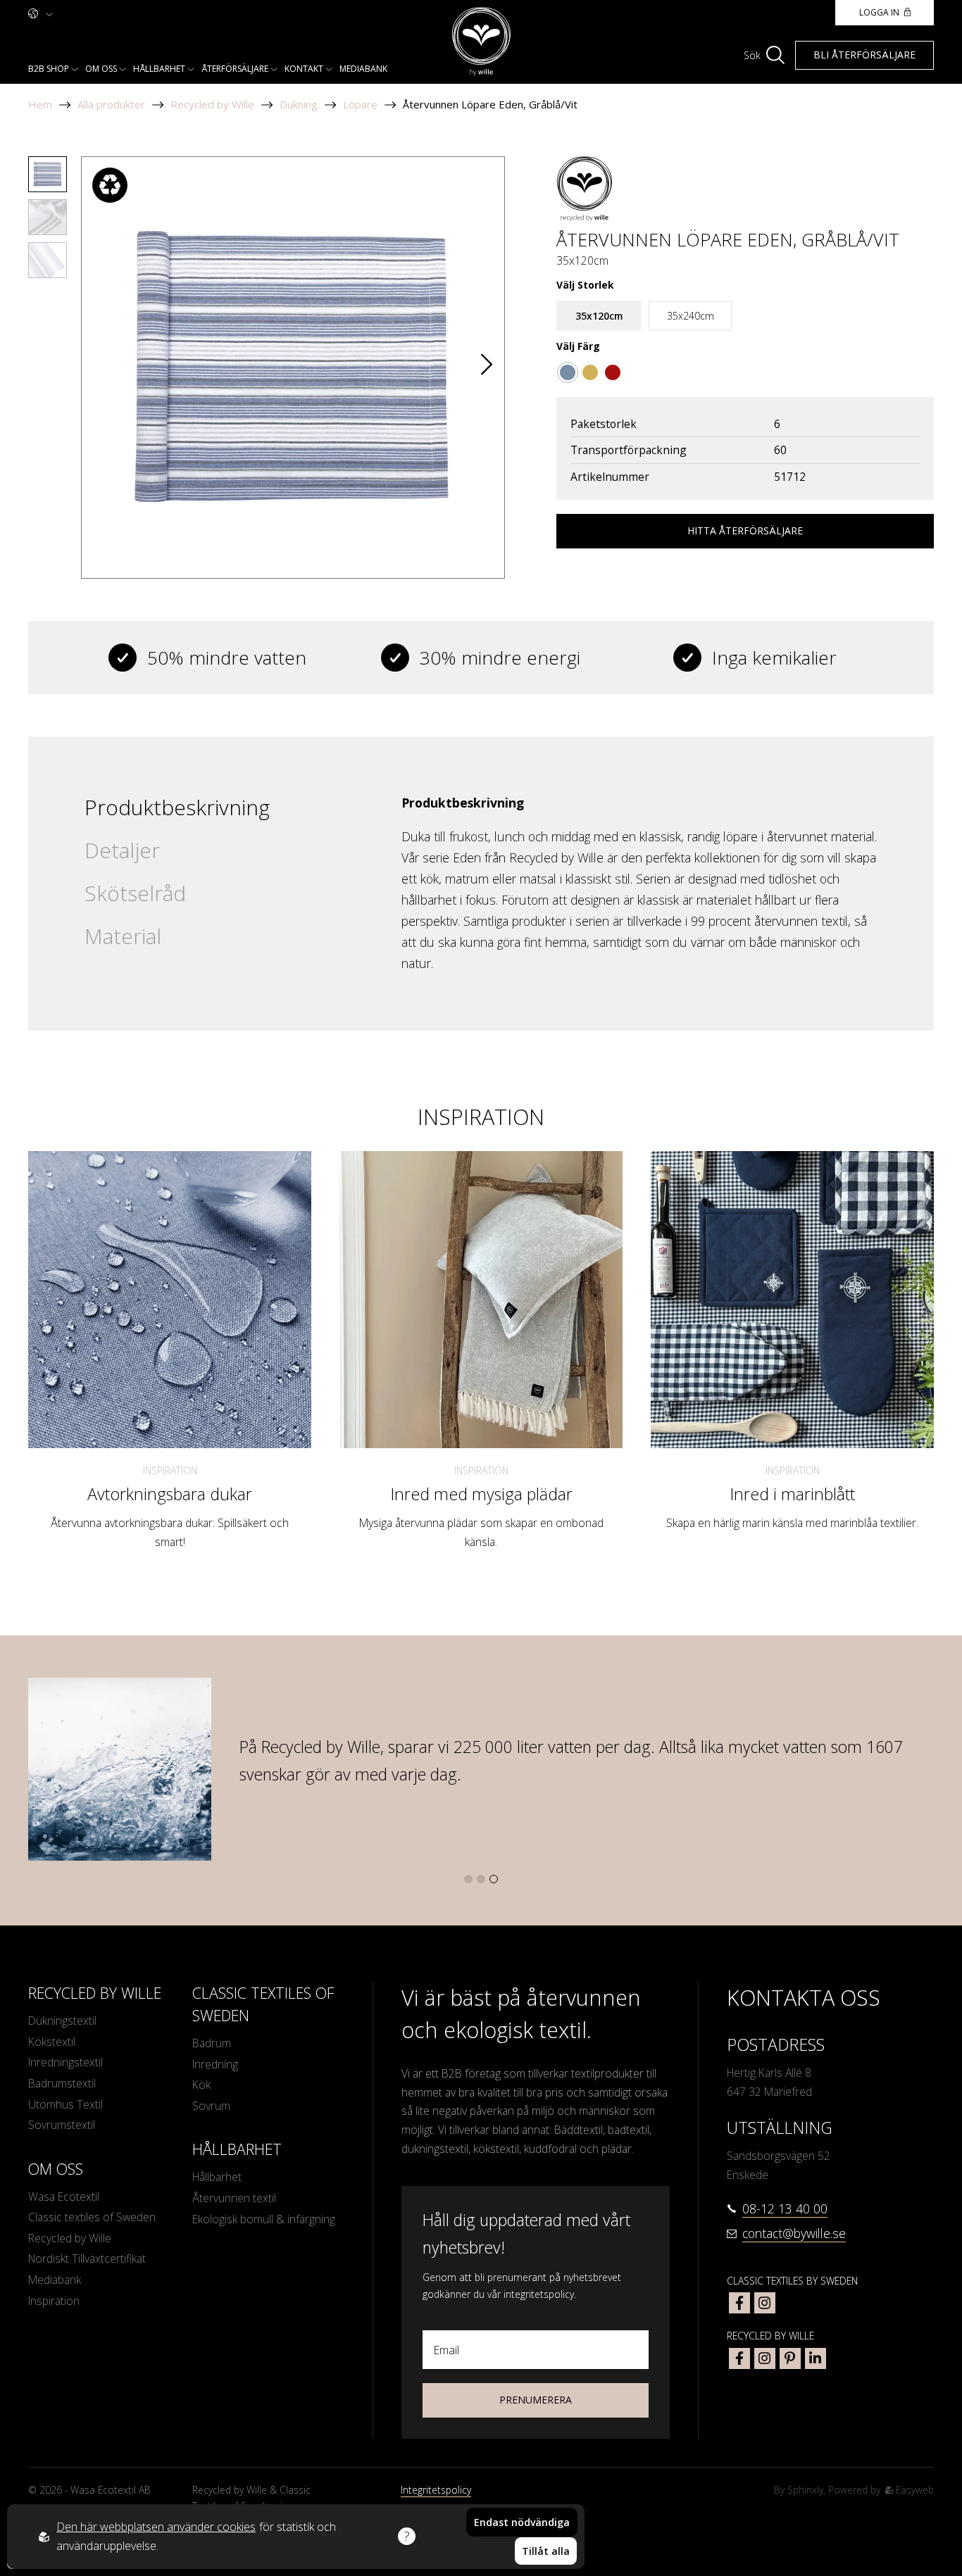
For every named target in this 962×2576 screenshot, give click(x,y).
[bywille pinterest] (790, 2358)
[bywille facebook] (739, 2358)
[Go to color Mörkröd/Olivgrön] (613, 372)
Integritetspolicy (436, 2490)
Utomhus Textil (65, 2104)
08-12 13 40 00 (785, 2209)
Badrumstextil (62, 2083)
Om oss (101, 69)
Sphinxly (805, 2490)
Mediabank (363, 69)
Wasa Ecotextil (64, 2197)
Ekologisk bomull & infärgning (264, 2219)
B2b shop (49, 69)
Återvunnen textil (234, 2198)
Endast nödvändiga (522, 2522)
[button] (487, 367)
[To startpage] (481, 42)
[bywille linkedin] (816, 2358)
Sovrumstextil (62, 2125)
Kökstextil (52, 2042)
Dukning (299, 104)
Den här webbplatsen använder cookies (156, 2527)
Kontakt (304, 69)
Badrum (212, 2043)
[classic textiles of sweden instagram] (765, 2303)
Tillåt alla (546, 2551)
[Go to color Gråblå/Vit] (568, 372)
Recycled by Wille (212, 104)
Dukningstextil (62, 2021)
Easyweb (913, 2490)
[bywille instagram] (765, 2358)
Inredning (215, 2064)
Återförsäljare (235, 69)
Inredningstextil (65, 2062)
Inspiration (170, 1470)
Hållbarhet (159, 69)
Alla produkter (111, 104)
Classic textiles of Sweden (92, 2217)
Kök (201, 2085)
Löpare (360, 104)
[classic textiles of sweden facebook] (739, 2303)
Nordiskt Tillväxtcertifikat (87, 2258)
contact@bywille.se (794, 2233)
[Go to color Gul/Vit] (590, 372)
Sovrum (211, 2106)
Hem (40, 104)
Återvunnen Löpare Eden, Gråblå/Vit (490, 104)
